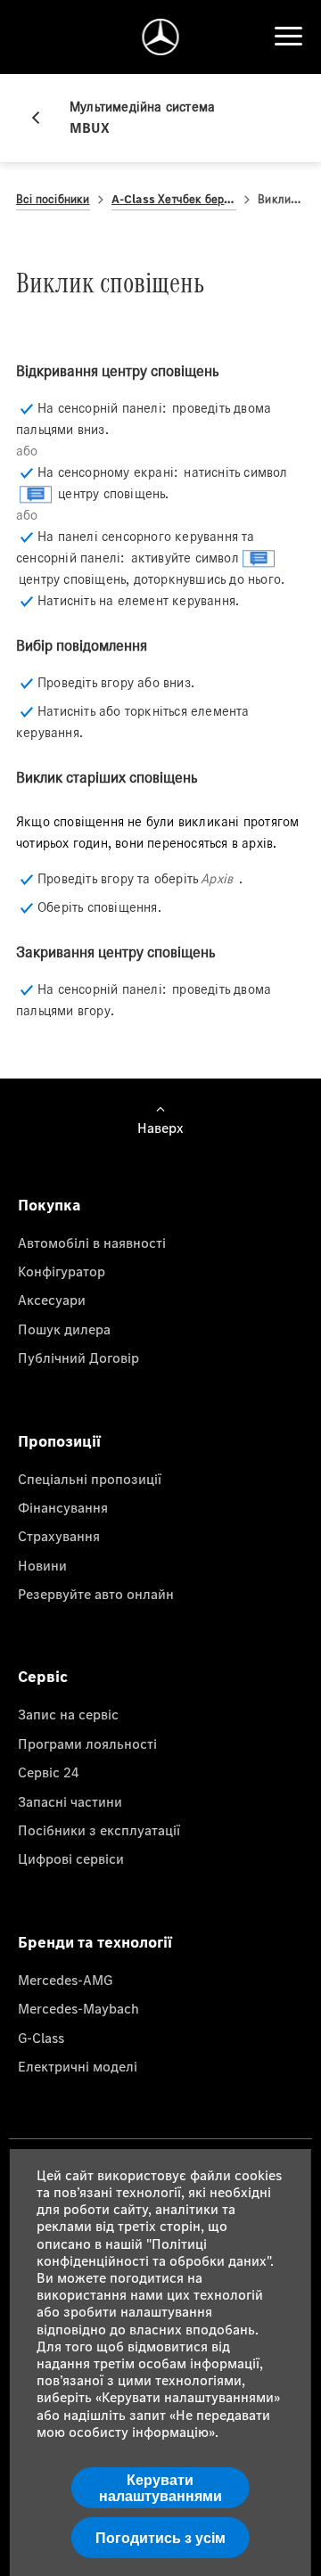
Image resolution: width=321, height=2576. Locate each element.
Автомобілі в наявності (92, 1243)
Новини (42, 1565)
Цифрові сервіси (71, 1858)
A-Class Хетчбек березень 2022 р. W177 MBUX (174, 199)
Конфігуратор (62, 1271)
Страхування (59, 1536)
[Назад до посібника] (43, 118)
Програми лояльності (87, 1743)
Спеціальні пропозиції (90, 1479)
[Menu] (288, 37)
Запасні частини (70, 1801)
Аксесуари (52, 1300)
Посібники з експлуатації (99, 1830)
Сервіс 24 (49, 1772)
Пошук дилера (64, 1329)
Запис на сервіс (68, 1714)
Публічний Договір (78, 1358)
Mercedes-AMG (65, 1980)
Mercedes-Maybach (78, 2008)
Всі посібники (53, 199)
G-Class (41, 2038)
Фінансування (63, 1507)
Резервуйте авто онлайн (96, 1594)
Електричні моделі (78, 2066)
